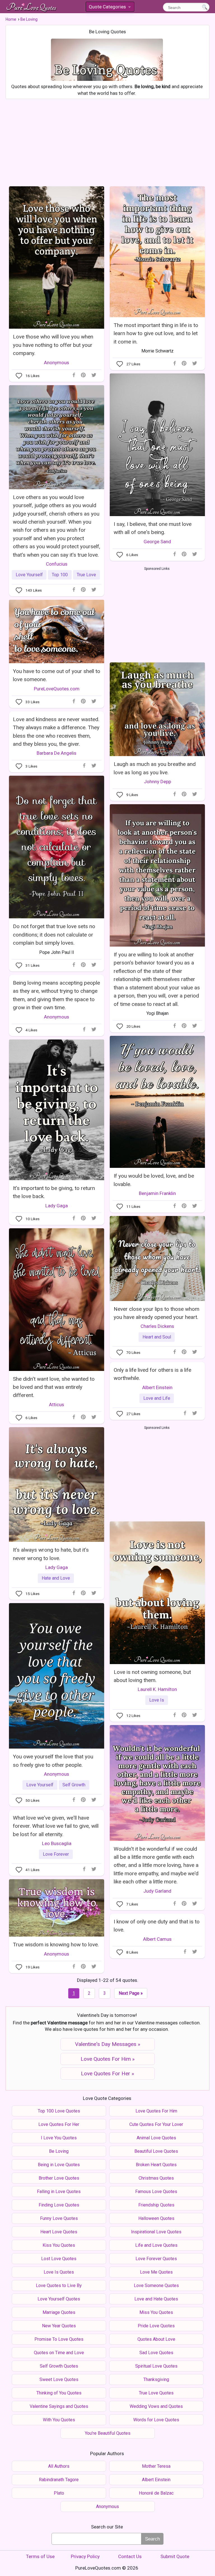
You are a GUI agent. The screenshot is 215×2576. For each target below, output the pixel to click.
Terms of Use (40, 2556)
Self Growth (74, 1785)
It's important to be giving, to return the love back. (54, 1192)
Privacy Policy (85, 2556)
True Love (86, 575)
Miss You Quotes (156, 2312)
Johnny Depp (157, 782)
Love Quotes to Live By (59, 2286)
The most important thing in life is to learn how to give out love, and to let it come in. (156, 333)
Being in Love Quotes (59, 2165)
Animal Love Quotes (156, 2138)
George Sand (157, 542)
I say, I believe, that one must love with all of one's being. (153, 528)
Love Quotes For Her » (107, 2073)
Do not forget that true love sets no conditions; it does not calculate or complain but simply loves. (54, 935)
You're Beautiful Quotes (108, 2433)
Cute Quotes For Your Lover (156, 2124)
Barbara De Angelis (57, 753)
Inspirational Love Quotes (156, 2232)
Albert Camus (157, 1939)
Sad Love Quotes (156, 2353)
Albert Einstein (157, 1387)
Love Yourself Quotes (59, 2299)
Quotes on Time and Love (59, 2353)
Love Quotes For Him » (108, 2059)
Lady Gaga (57, 1206)
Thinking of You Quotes (59, 2393)
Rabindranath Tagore (59, 2480)
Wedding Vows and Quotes (156, 2406)
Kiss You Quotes (59, 2245)
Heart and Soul (157, 1337)
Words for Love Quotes (156, 2420)
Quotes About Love (156, 2339)
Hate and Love (56, 1578)
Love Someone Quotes (156, 2286)
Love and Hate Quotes (156, 2299)
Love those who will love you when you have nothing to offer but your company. (53, 345)
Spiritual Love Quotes (156, 2366)
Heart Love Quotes (59, 2232)
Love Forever (56, 1854)
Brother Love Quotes (59, 2178)
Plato (59, 2493)
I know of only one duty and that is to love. (157, 1926)
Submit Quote (175, 2556)
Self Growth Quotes (59, 2366)
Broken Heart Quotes (156, 2165)
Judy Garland (157, 1891)
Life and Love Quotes (156, 2245)
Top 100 (60, 575)
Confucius (57, 564)
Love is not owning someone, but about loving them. (152, 1676)
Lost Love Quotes (59, 2259)
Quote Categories (109, 8)
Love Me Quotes (156, 2272)
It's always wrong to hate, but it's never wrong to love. (51, 1554)
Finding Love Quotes (59, 2205)
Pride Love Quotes (156, 2326)
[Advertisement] (107, 141)
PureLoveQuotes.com (57, 689)
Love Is (157, 1700)
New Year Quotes (59, 2326)
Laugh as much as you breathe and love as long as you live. (155, 768)
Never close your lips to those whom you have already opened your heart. (156, 1313)
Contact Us (130, 2556)
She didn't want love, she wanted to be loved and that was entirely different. (54, 1387)
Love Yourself (29, 575)
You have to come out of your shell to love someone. (57, 675)
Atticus (57, 1405)
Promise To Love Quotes (59, 2339)
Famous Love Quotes (156, 2192)
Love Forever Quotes (156, 2259)
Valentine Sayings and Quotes (59, 2406)
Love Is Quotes (59, 2272)
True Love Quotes (156, 2393)
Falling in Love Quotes (59, 2192)
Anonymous (57, 363)
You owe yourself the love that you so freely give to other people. (53, 1761)
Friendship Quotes (156, 2205)
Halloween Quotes (156, 2218)
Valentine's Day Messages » (108, 2044)
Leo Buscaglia (57, 1843)
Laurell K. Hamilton (157, 1689)
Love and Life (157, 1398)
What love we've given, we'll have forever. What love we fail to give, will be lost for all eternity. (56, 1826)
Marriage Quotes (59, 2312)
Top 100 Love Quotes (59, 2111)
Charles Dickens (157, 1326)
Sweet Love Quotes (59, 2379)
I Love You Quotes (59, 2138)
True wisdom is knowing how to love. (56, 1945)
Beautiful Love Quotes (156, 2151)
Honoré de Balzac (156, 2493)
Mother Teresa (156, 2466)
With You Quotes (59, 2420)
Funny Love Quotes (59, 2218)
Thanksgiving (156, 2379)
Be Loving (59, 2151)
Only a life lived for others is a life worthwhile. (152, 1374)
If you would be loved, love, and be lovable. (154, 1180)
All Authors (59, 2466)
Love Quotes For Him (156, 2111)
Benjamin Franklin (157, 1193)
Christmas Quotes (156, 2178)
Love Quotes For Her (59, 2124)
